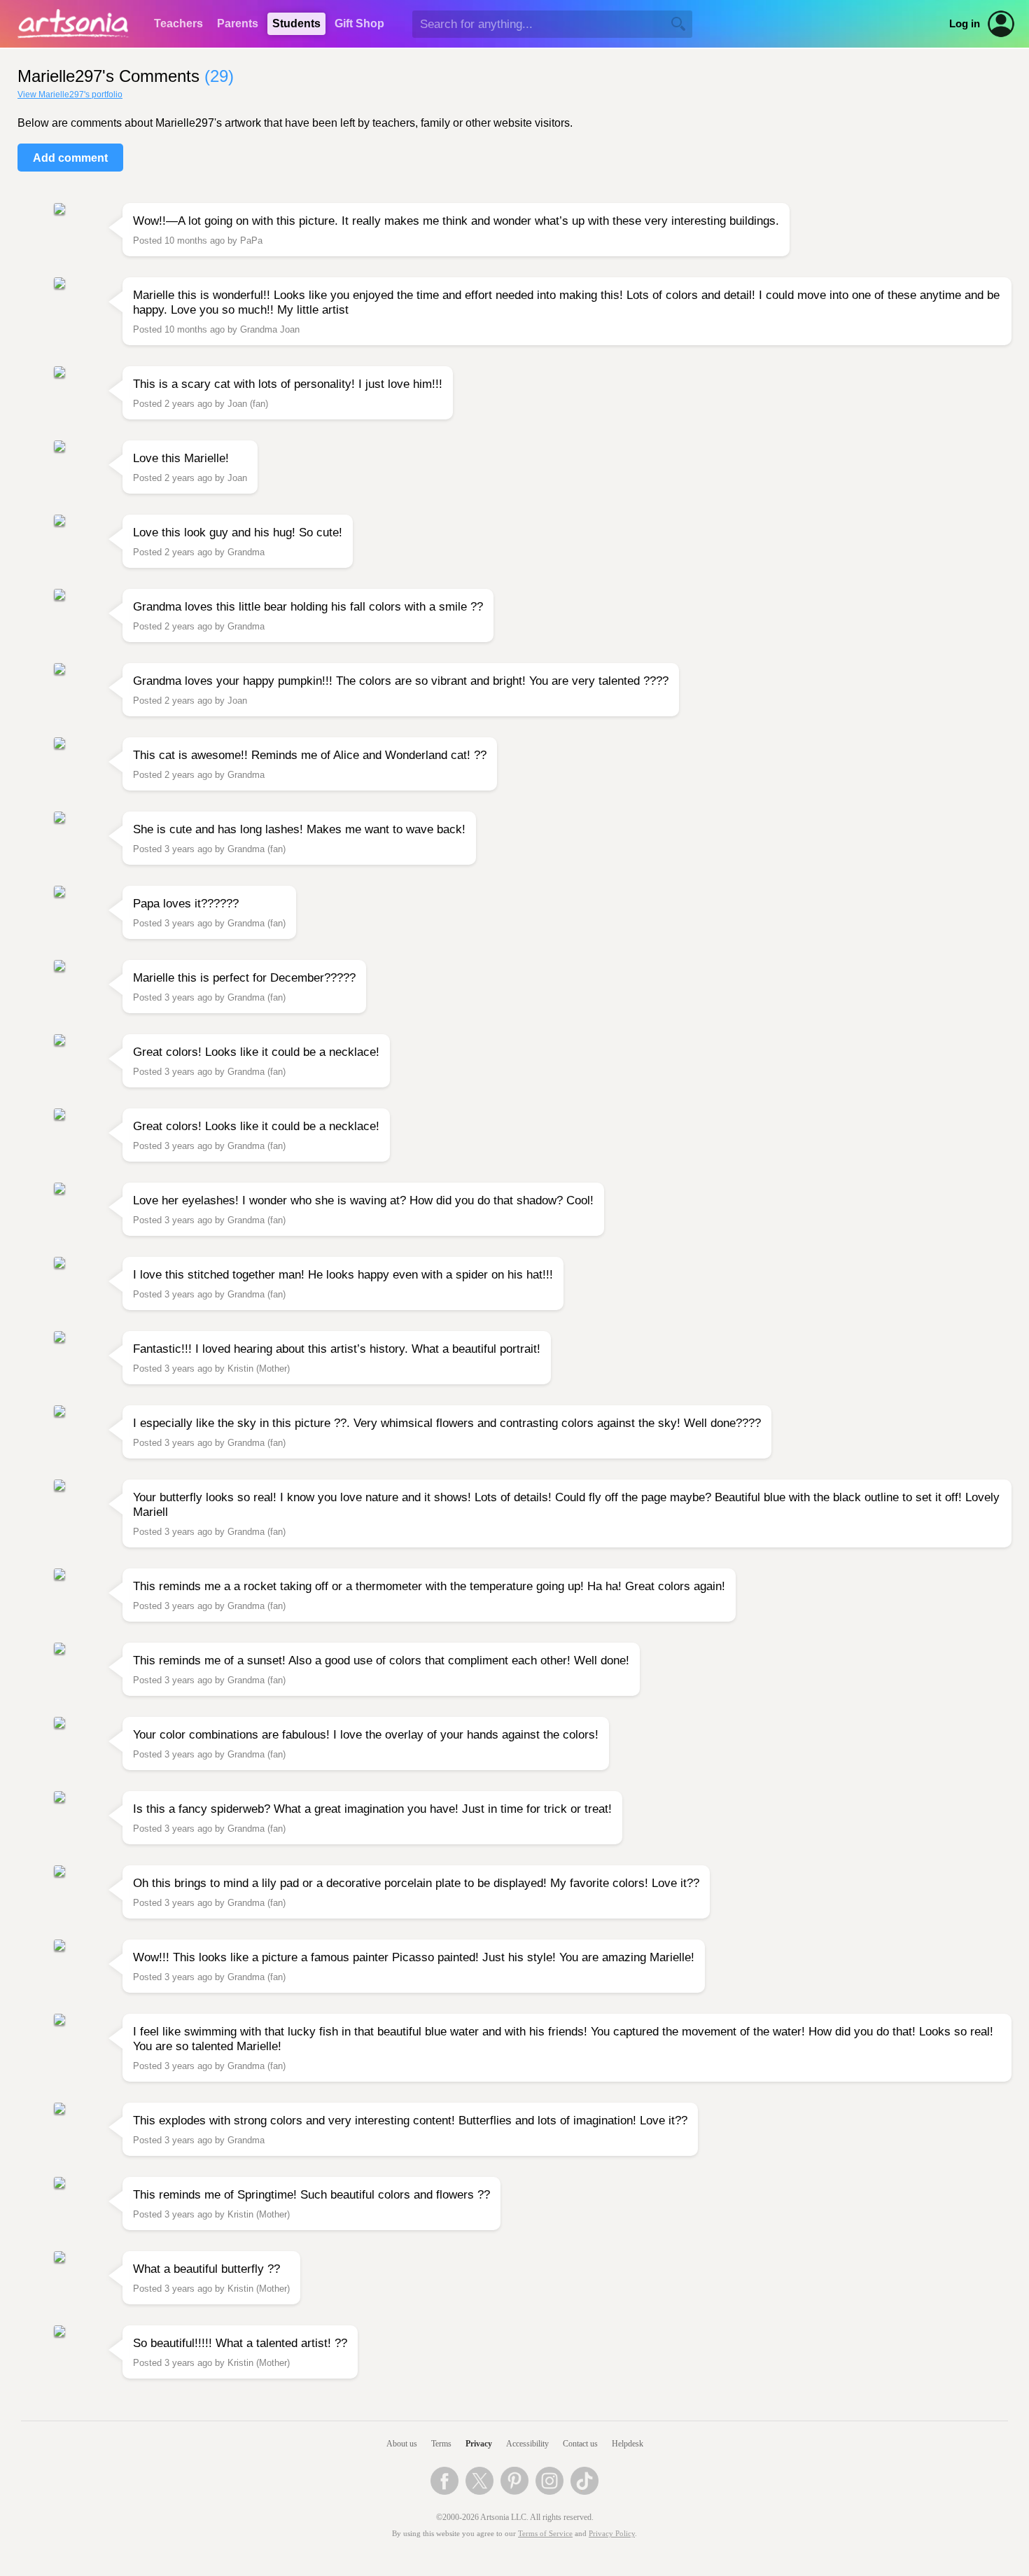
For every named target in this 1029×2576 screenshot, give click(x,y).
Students (296, 23)
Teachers (178, 23)
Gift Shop (359, 23)
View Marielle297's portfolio (70, 95)
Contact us (580, 2444)
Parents (238, 23)
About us (402, 2444)
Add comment (70, 158)
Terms (441, 2444)
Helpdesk (628, 2444)
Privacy (479, 2444)
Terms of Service (545, 2534)
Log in (965, 24)
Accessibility (527, 2444)
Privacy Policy (612, 2534)
